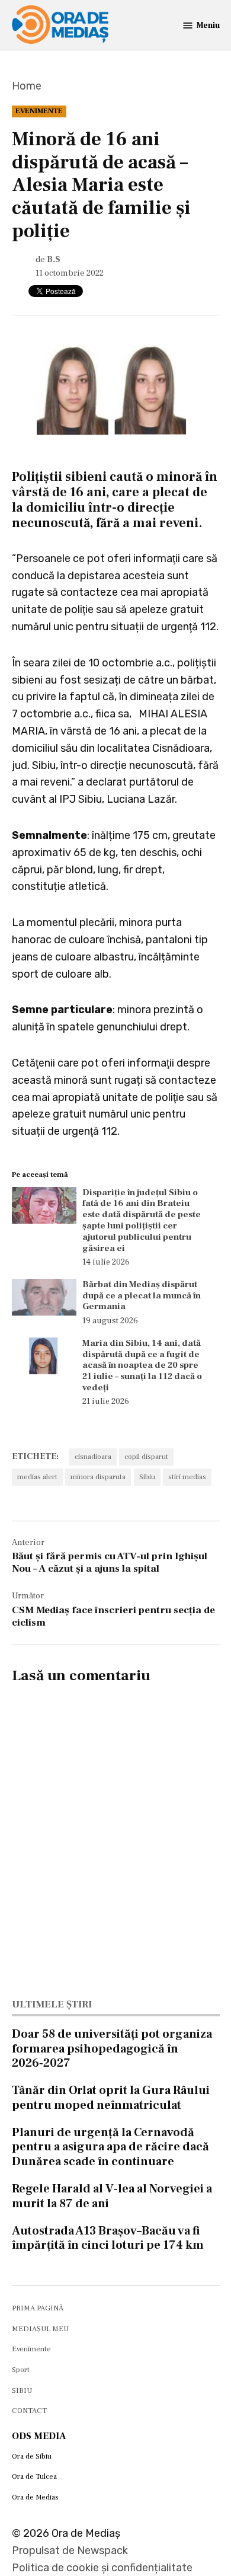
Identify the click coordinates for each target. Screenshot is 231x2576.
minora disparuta (98, 1477)
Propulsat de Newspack (70, 2551)
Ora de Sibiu (32, 2456)
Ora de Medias (35, 2497)
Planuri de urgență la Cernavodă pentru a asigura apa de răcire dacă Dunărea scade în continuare (110, 2147)
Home (27, 86)
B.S (54, 259)
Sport (21, 2370)
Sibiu (147, 1477)
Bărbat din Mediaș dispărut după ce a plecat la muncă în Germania (142, 1295)
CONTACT (29, 2411)
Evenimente (39, 111)
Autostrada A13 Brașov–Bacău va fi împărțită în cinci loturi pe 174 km (108, 2238)
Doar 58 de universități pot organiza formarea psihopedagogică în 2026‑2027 (112, 2048)
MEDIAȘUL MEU (40, 2329)
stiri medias (187, 1477)
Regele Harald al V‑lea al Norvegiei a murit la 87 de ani (112, 2196)
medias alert (37, 1477)
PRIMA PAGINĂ (38, 2308)
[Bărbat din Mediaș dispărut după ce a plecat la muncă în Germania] (44, 1300)
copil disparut (146, 1457)
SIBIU (22, 2390)
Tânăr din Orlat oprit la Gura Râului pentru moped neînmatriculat (111, 2098)
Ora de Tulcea (34, 2476)
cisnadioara (93, 1457)
